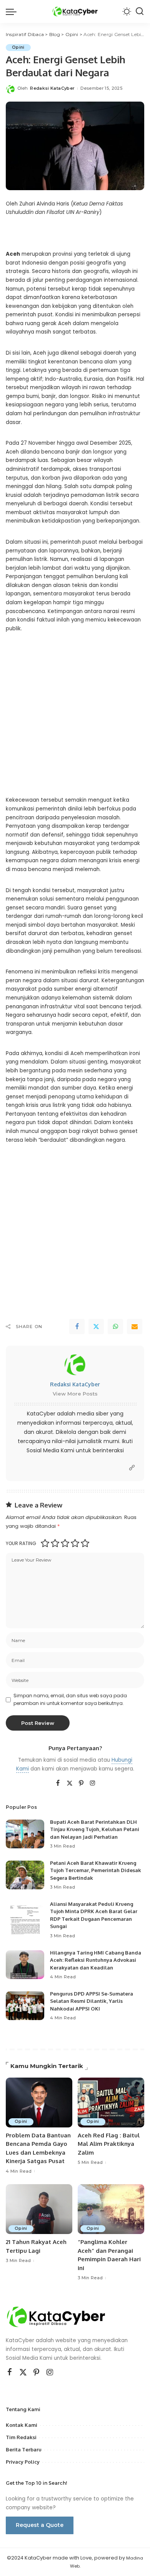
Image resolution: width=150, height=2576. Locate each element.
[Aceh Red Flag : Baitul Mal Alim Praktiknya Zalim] (111, 2103)
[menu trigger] (13, 12)
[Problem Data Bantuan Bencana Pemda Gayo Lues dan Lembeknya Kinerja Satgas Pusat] (39, 2103)
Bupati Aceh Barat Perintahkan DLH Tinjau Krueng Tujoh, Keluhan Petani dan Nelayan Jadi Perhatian (95, 1829)
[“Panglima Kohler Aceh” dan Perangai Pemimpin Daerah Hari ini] (111, 2209)
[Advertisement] (75, 720)
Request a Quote (40, 2525)
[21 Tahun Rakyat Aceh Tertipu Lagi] (39, 2209)
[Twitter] (96, 1327)
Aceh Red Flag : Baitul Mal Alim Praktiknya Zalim (109, 2144)
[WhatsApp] (115, 1327)
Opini (18, 47)
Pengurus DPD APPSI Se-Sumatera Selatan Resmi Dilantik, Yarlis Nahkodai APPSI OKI (92, 2001)
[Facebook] (77, 1327)
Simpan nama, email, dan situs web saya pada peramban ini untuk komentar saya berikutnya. (70, 1699)
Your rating (21, 1543)
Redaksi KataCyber (52, 88)
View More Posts (75, 1394)
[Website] (132, 1468)
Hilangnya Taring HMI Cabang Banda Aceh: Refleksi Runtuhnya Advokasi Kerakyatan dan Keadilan (96, 1960)
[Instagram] (93, 1784)
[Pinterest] (81, 1784)
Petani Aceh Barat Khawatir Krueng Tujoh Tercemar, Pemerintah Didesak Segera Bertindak (96, 1870)
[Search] (140, 12)
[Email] (135, 1327)
